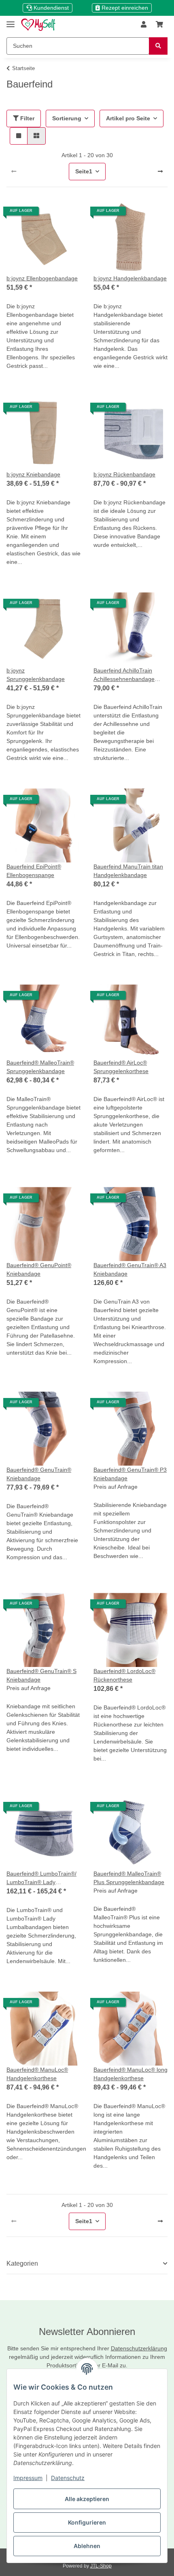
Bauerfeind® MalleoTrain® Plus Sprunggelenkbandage (129, 1878)
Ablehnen (87, 2546)
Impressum (28, 2478)
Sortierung (67, 118)
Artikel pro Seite (128, 118)
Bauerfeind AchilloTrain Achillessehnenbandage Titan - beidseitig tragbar (125, 675)
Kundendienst (50, 8)
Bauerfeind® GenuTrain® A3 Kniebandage (130, 1269)
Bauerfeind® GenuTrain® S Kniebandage (41, 1675)
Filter (27, 118)
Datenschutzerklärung (139, 2348)
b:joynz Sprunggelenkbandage (36, 675)
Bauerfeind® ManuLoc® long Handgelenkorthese (130, 2074)
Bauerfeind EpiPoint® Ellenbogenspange (34, 871)
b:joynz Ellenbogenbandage (42, 278)
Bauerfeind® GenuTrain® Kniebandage (39, 1474)
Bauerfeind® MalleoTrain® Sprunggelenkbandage (40, 1067)
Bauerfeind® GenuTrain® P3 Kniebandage (130, 1474)
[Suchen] (158, 46)
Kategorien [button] (22, 2263)
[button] (144, 25)
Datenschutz (68, 2478)
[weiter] (160, 172)
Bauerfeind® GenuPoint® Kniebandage (39, 1269)
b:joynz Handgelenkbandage (130, 278)
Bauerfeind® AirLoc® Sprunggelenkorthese (121, 1067)
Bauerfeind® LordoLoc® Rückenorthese (124, 1675)
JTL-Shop (101, 2566)
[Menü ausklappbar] (11, 21)
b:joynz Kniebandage (33, 474)
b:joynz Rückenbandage (124, 474)
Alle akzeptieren (87, 2499)
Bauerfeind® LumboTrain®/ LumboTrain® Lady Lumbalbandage (41, 1878)
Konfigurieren (87, 2522)
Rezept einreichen (124, 8)
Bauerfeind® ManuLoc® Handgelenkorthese (37, 2074)
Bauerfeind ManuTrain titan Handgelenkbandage (128, 871)
